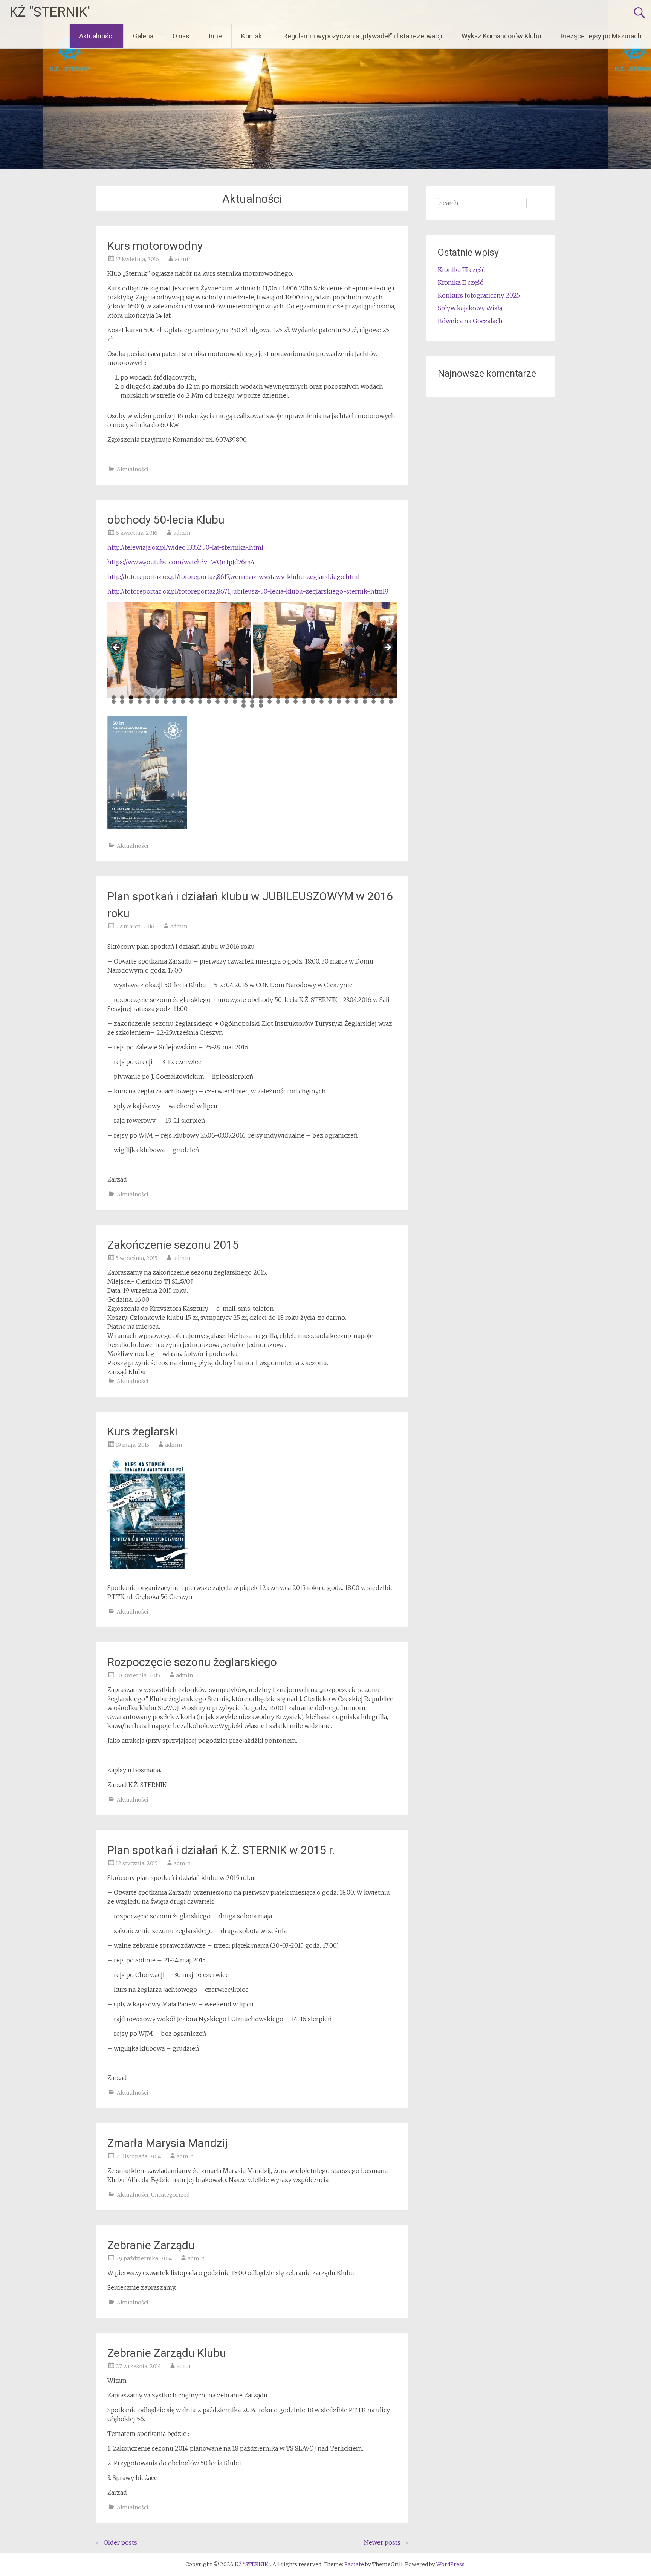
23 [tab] (304, 697)
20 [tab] (278, 697)
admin (183, 259)
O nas (181, 36)
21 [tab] (287, 697)
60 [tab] (339, 702)
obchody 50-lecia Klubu (166, 520)
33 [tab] (391, 697)
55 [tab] (296, 702)
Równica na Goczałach (470, 321)
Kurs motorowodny (155, 246)
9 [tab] (183, 697)
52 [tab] (270, 702)
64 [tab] (374, 702)
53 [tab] (278, 702)
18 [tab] (261, 697)
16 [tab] (244, 697)
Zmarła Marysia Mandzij (167, 2143)
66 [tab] (391, 702)
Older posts (117, 2542)
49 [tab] (244, 702)
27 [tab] (339, 697)
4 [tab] (140, 697)
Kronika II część (460, 282)
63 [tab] (365, 702)
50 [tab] (252, 702)
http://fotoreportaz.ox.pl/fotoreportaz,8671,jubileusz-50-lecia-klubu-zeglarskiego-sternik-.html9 (248, 591)
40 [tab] (166, 702)
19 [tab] (270, 697)
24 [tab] (313, 697)
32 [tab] (382, 697)
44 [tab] (200, 702)
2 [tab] (122, 697)
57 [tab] (313, 702)
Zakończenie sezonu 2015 (173, 1245)
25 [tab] (322, 697)
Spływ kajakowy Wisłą (470, 308)
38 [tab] (148, 702)
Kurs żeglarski (142, 1432)
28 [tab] (348, 697)
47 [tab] (226, 702)
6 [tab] (157, 697)
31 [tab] (374, 697)
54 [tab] (287, 702)
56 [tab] (304, 702)
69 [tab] (261, 706)
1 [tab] (114, 697)
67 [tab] (244, 706)
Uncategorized (170, 2195)
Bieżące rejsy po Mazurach (601, 36)
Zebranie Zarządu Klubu (167, 2353)
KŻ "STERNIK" (50, 12)
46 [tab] (218, 702)
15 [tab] (235, 697)
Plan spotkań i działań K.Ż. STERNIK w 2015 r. (221, 1850)
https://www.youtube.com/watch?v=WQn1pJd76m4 (181, 562)
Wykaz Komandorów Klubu (501, 36)
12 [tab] (209, 697)
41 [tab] (174, 702)
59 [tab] (330, 702)
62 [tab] (356, 702)
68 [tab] (252, 706)
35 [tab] (122, 702)
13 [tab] (218, 697)
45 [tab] (209, 702)
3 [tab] (131, 697)
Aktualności (96, 36)
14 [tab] (226, 697)
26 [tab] (330, 697)
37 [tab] (140, 702)
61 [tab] (348, 702)
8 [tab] (174, 697)
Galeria (143, 36)
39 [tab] (157, 702)
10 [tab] (192, 697)
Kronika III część (461, 270)
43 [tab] (192, 702)
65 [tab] (382, 702)
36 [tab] (131, 702)
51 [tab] (261, 702)
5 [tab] (148, 697)
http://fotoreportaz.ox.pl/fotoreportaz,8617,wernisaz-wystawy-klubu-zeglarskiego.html (234, 577)
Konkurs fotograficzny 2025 (479, 295)
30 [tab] (365, 697)
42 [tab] (183, 702)
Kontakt (253, 36)
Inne (215, 36)
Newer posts (386, 2542)
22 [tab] (296, 697)
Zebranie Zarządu (151, 2245)
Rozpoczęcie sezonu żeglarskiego (192, 1662)
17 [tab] (252, 697)
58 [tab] (322, 702)
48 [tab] (235, 702)
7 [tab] (166, 697)
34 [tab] (114, 702)
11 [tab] (200, 697)
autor (184, 2366)
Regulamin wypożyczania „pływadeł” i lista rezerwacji (363, 36)
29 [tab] (356, 697)
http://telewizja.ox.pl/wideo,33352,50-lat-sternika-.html (185, 547)
